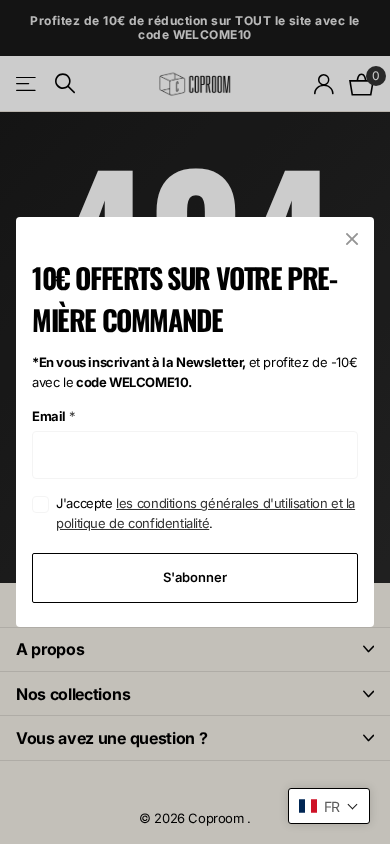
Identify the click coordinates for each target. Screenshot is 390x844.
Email (54, 416)
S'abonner (195, 577)
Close (352, 239)
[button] (329, 806)
